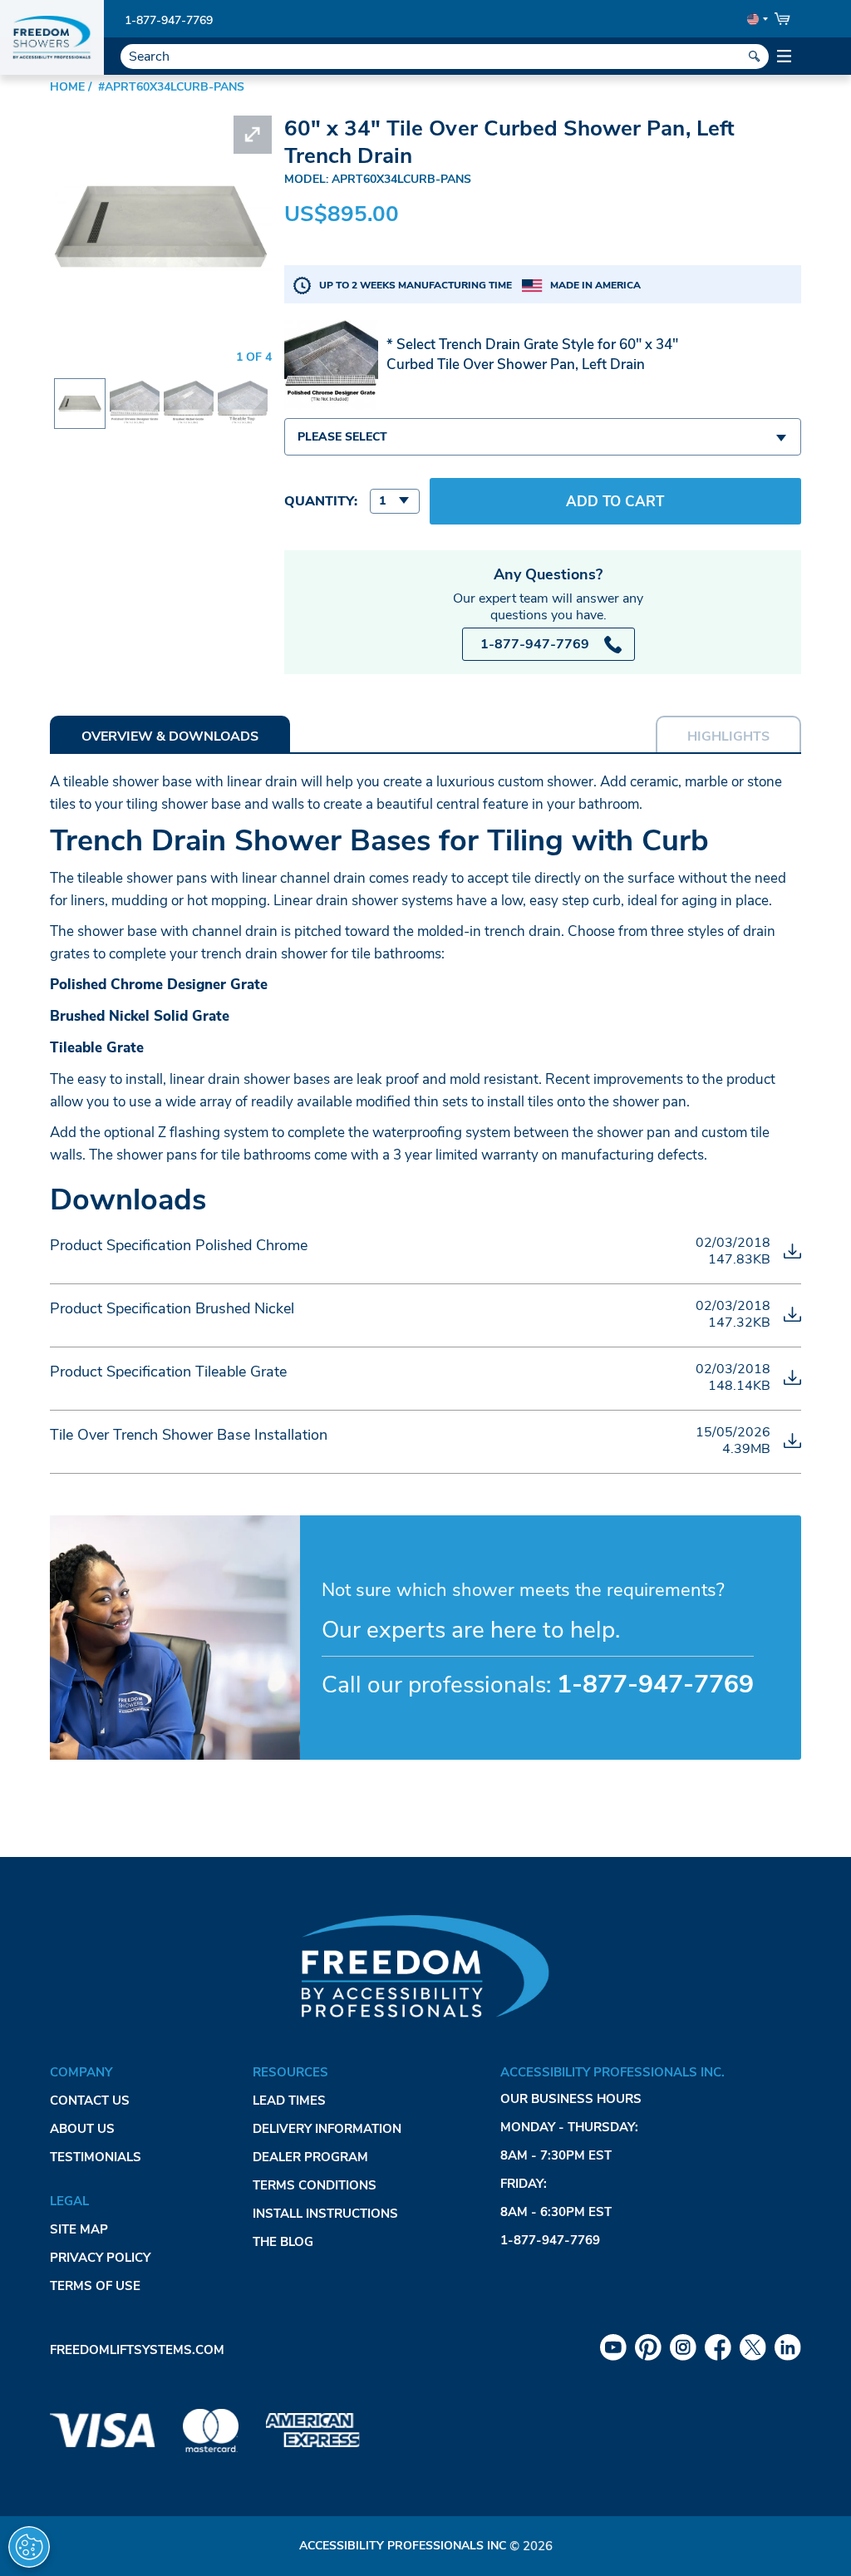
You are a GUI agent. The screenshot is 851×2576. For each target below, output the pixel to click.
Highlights (728, 736)
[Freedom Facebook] (718, 2347)
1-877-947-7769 (169, 20)
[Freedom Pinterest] (648, 2347)
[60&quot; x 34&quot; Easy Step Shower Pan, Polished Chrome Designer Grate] (135, 389)
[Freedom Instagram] (683, 2347)
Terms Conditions (315, 2185)
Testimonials (96, 2157)
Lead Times (289, 2101)
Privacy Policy (100, 2258)
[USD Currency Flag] (756, 19)
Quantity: (321, 501)
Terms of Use (95, 2286)
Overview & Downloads (170, 736)
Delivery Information (327, 2129)
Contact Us (90, 2101)
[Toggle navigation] (785, 57)
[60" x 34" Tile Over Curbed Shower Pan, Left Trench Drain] (80, 393)
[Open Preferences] (29, 2547)
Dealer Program (310, 2157)
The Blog (283, 2242)
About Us (82, 2129)
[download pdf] (792, 1251)
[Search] (755, 57)
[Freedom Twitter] (753, 2347)
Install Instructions (325, 2214)
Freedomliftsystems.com (137, 2350)
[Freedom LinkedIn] (788, 2347)
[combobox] (543, 437)
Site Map (79, 2229)
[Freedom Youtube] (613, 2347)
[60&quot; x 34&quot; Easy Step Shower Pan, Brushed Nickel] (189, 389)
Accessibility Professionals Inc (403, 2546)
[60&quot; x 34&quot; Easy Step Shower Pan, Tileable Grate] (243, 389)
